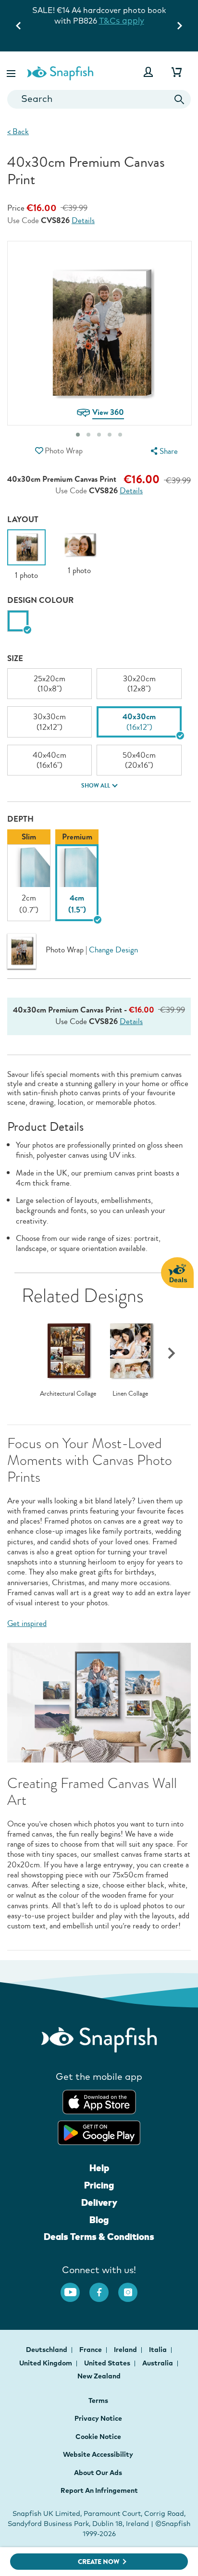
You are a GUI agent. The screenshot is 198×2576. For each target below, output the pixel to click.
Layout (23, 519)
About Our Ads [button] (98, 2473)
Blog (99, 2220)
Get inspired (27, 1623)
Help (99, 2168)
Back (18, 131)
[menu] (163, 451)
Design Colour (40, 600)
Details (83, 221)
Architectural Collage (68, 1394)
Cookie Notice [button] (98, 2437)
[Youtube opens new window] (75, 2288)
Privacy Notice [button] (98, 2418)
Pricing (99, 2185)
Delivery (99, 2202)
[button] (12, 72)
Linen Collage (130, 1394)
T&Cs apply (122, 20)
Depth (20, 819)
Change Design (113, 950)
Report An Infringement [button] (99, 2490)
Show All (96, 786)
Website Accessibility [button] (98, 2454)
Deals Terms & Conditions (99, 2237)
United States (108, 2363)
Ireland (126, 2350)
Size (15, 658)
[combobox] (99, 99)
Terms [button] (98, 2401)
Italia (159, 2350)
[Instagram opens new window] (133, 2288)
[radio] (18, 621)
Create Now (99, 2562)
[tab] (78, 435)
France (91, 2350)
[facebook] (104, 2288)
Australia (158, 2363)
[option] (26, 555)
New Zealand (99, 2376)
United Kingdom (46, 2363)
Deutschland (47, 2350)
